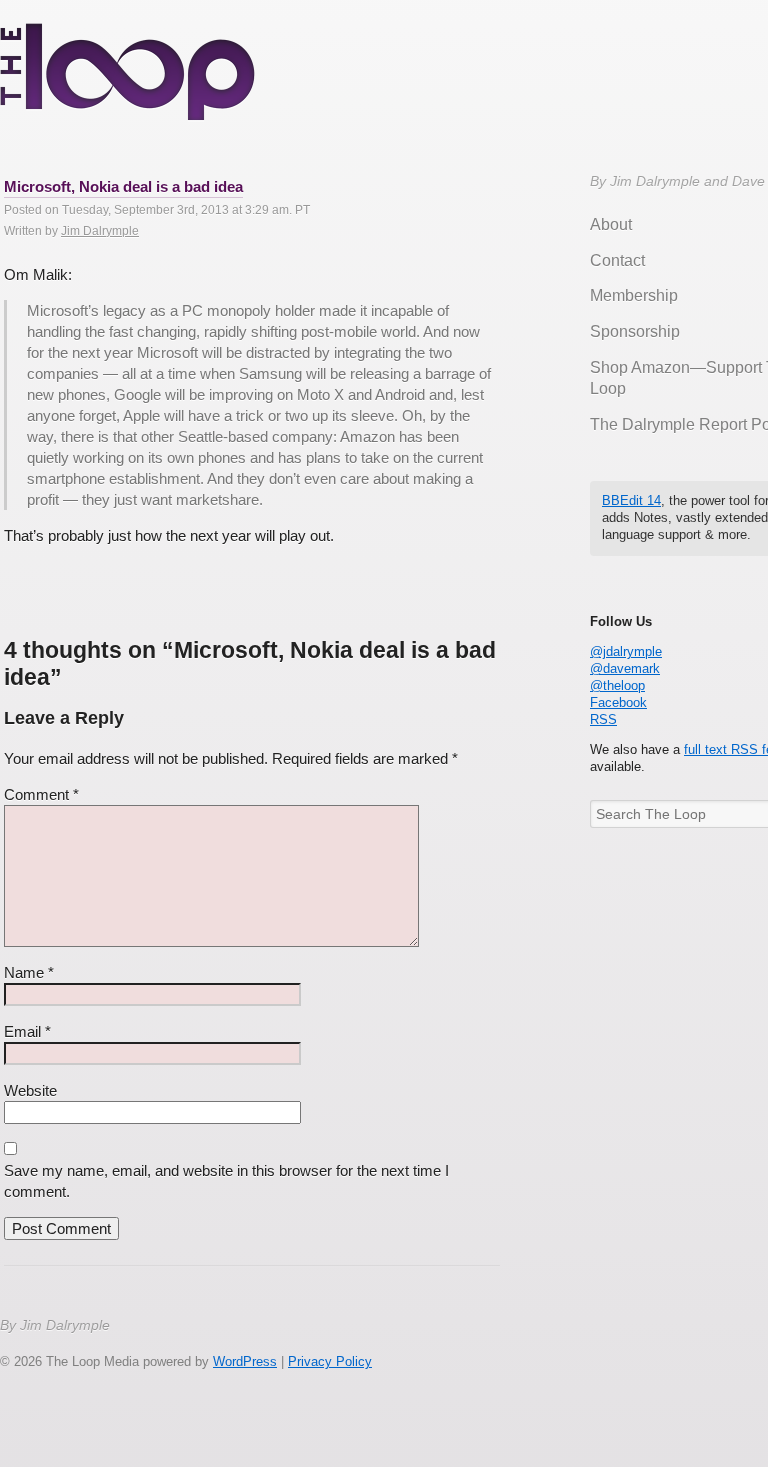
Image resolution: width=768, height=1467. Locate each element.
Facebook (618, 702)
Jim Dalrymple (100, 231)
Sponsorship (635, 331)
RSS (603, 719)
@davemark (625, 668)
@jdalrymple (626, 651)
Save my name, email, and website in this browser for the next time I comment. (226, 1181)
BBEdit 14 (631, 500)
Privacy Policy (330, 1361)
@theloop (617, 685)
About (611, 224)
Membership (634, 295)
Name (29, 972)
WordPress (245, 1361)
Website (30, 1090)
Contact (617, 260)
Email (27, 1031)
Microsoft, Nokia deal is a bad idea (123, 186)
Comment (41, 794)
